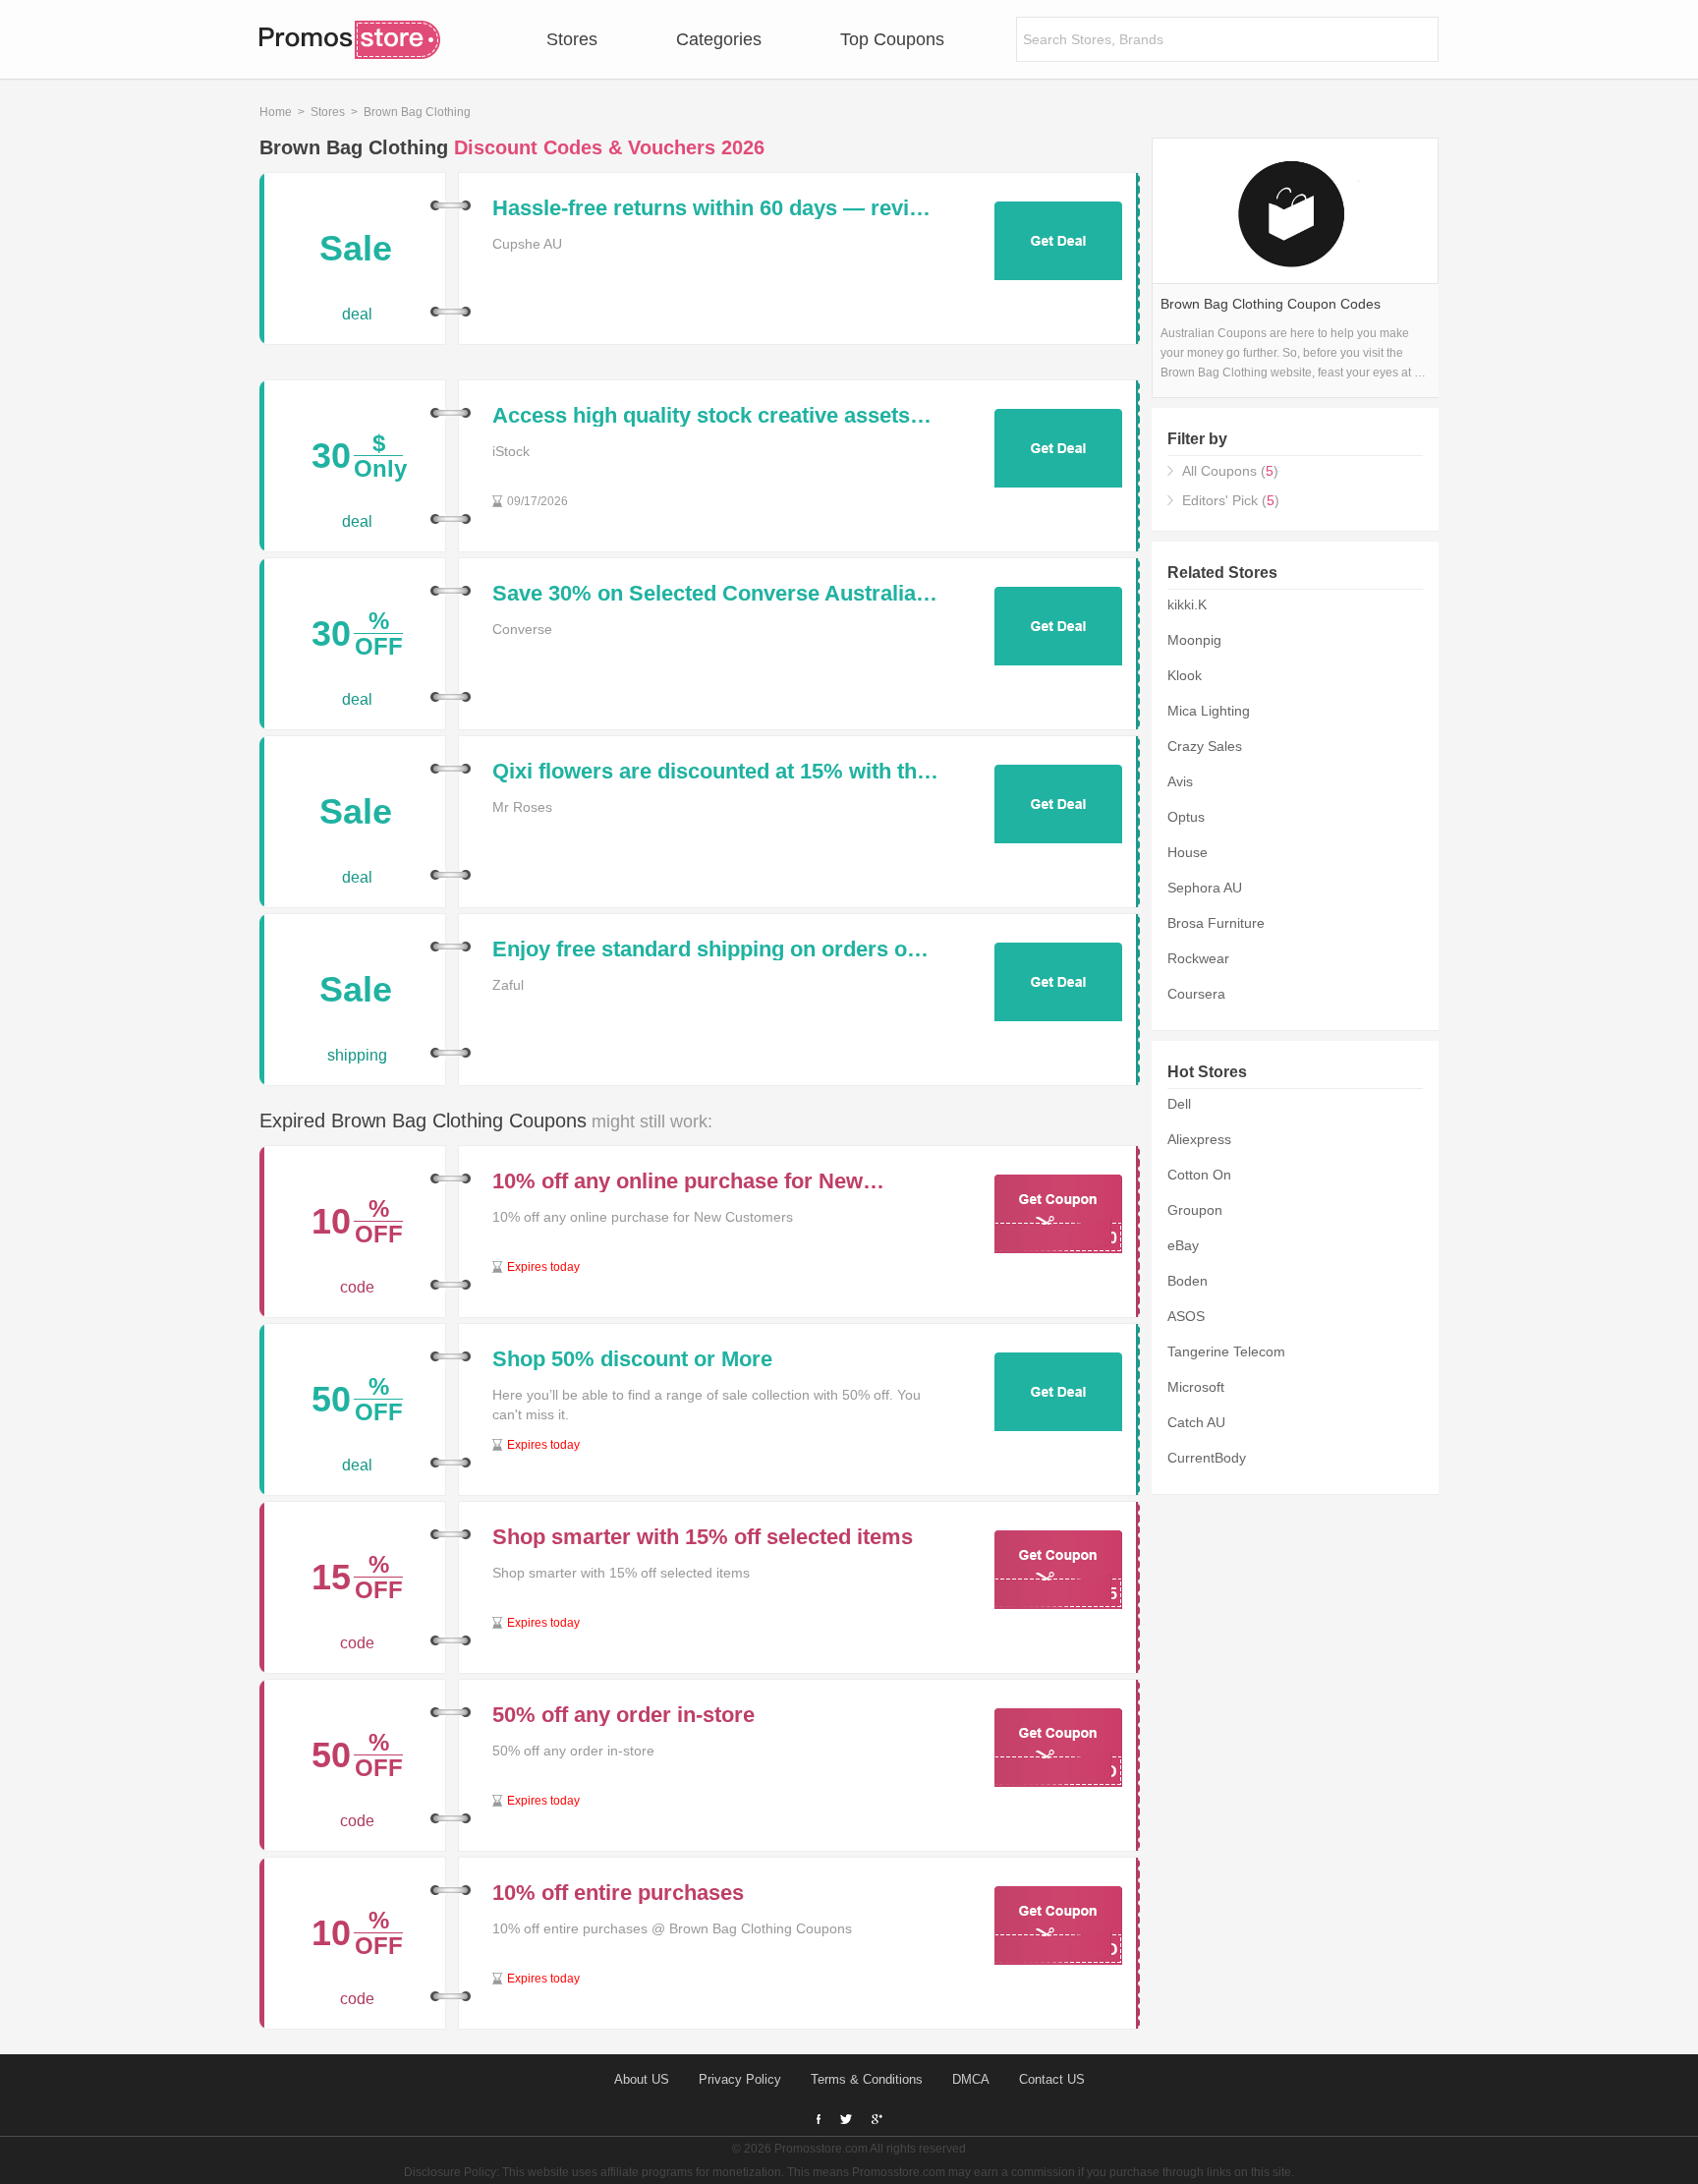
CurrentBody (1207, 1458)
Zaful (508, 985)
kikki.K (1187, 604)
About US (642, 2079)
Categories (719, 39)
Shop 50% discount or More (632, 1359)
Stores (572, 39)
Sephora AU (1205, 888)
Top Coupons (892, 39)
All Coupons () (1230, 471)
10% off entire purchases (618, 1893)
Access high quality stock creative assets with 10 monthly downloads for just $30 (701, 416)
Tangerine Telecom (1226, 1351)
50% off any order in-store (623, 1715)
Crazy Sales (1205, 746)
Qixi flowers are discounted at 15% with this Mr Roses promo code (713, 772)
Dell (1179, 1104)
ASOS (1186, 1316)
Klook (1185, 675)
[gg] (846, 2119)
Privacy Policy (740, 2079)
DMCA (971, 2079)
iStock (511, 451)
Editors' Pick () (1231, 500)
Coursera (1196, 994)
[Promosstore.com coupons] (350, 39)
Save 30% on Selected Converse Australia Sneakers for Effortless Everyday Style (704, 594)
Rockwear (1198, 958)
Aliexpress (1199, 1139)
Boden (1188, 1281)
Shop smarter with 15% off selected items (703, 1537)
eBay (1183, 1245)
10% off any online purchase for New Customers (678, 1181)
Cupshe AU (527, 244)
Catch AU (1196, 1422)
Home (276, 112)
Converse (522, 629)
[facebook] (819, 2120)
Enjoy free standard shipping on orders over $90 (716, 949)
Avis (1180, 781)
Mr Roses (522, 807)
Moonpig (1194, 640)
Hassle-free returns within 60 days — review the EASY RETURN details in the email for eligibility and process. (715, 208)
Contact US (1052, 2079)
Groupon (1195, 1210)
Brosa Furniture (1216, 923)
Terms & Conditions (867, 2079)
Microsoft (1196, 1387)
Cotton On (1199, 1175)
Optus (1186, 817)
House (1188, 852)
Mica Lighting (1209, 711)
